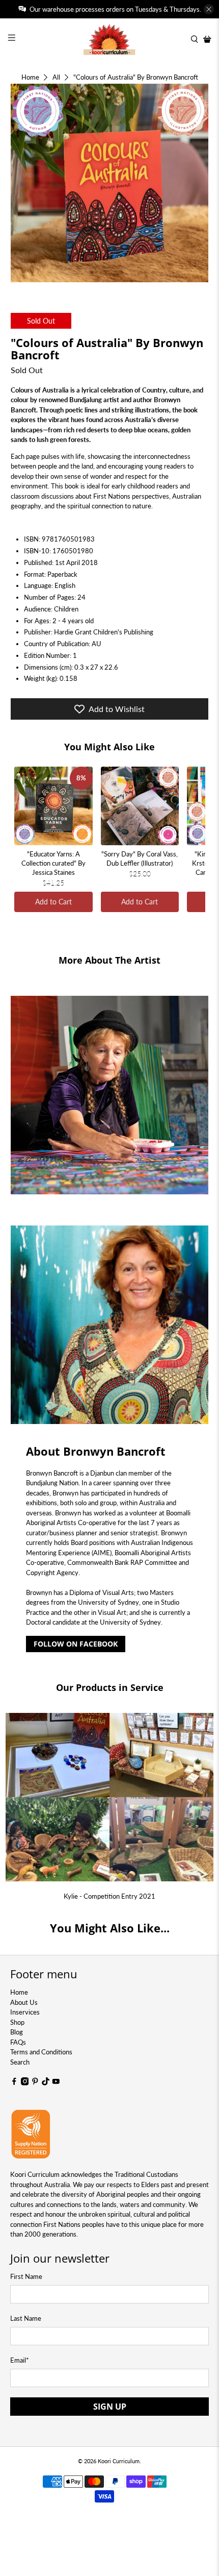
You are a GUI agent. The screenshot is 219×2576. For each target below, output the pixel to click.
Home (30, 77)
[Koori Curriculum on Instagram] (25, 2083)
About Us (24, 2002)
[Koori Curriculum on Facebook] (14, 2083)
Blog (17, 2032)
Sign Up (110, 2407)
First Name (26, 2276)
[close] (209, 9)
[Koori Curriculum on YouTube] (56, 2083)
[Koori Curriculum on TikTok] (46, 2083)
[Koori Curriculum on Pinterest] (35, 2083)
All (56, 77)
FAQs (18, 2042)
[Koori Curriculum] (110, 39)
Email (20, 2360)
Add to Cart (53, 902)
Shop (17, 2022)
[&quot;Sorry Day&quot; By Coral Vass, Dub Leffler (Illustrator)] (140, 806)
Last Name (26, 2318)
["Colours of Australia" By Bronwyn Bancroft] (110, 183)
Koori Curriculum (119, 2461)
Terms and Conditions (41, 2052)
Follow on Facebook (76, 1644)
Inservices (25, 2012)
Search (20, 2062)
